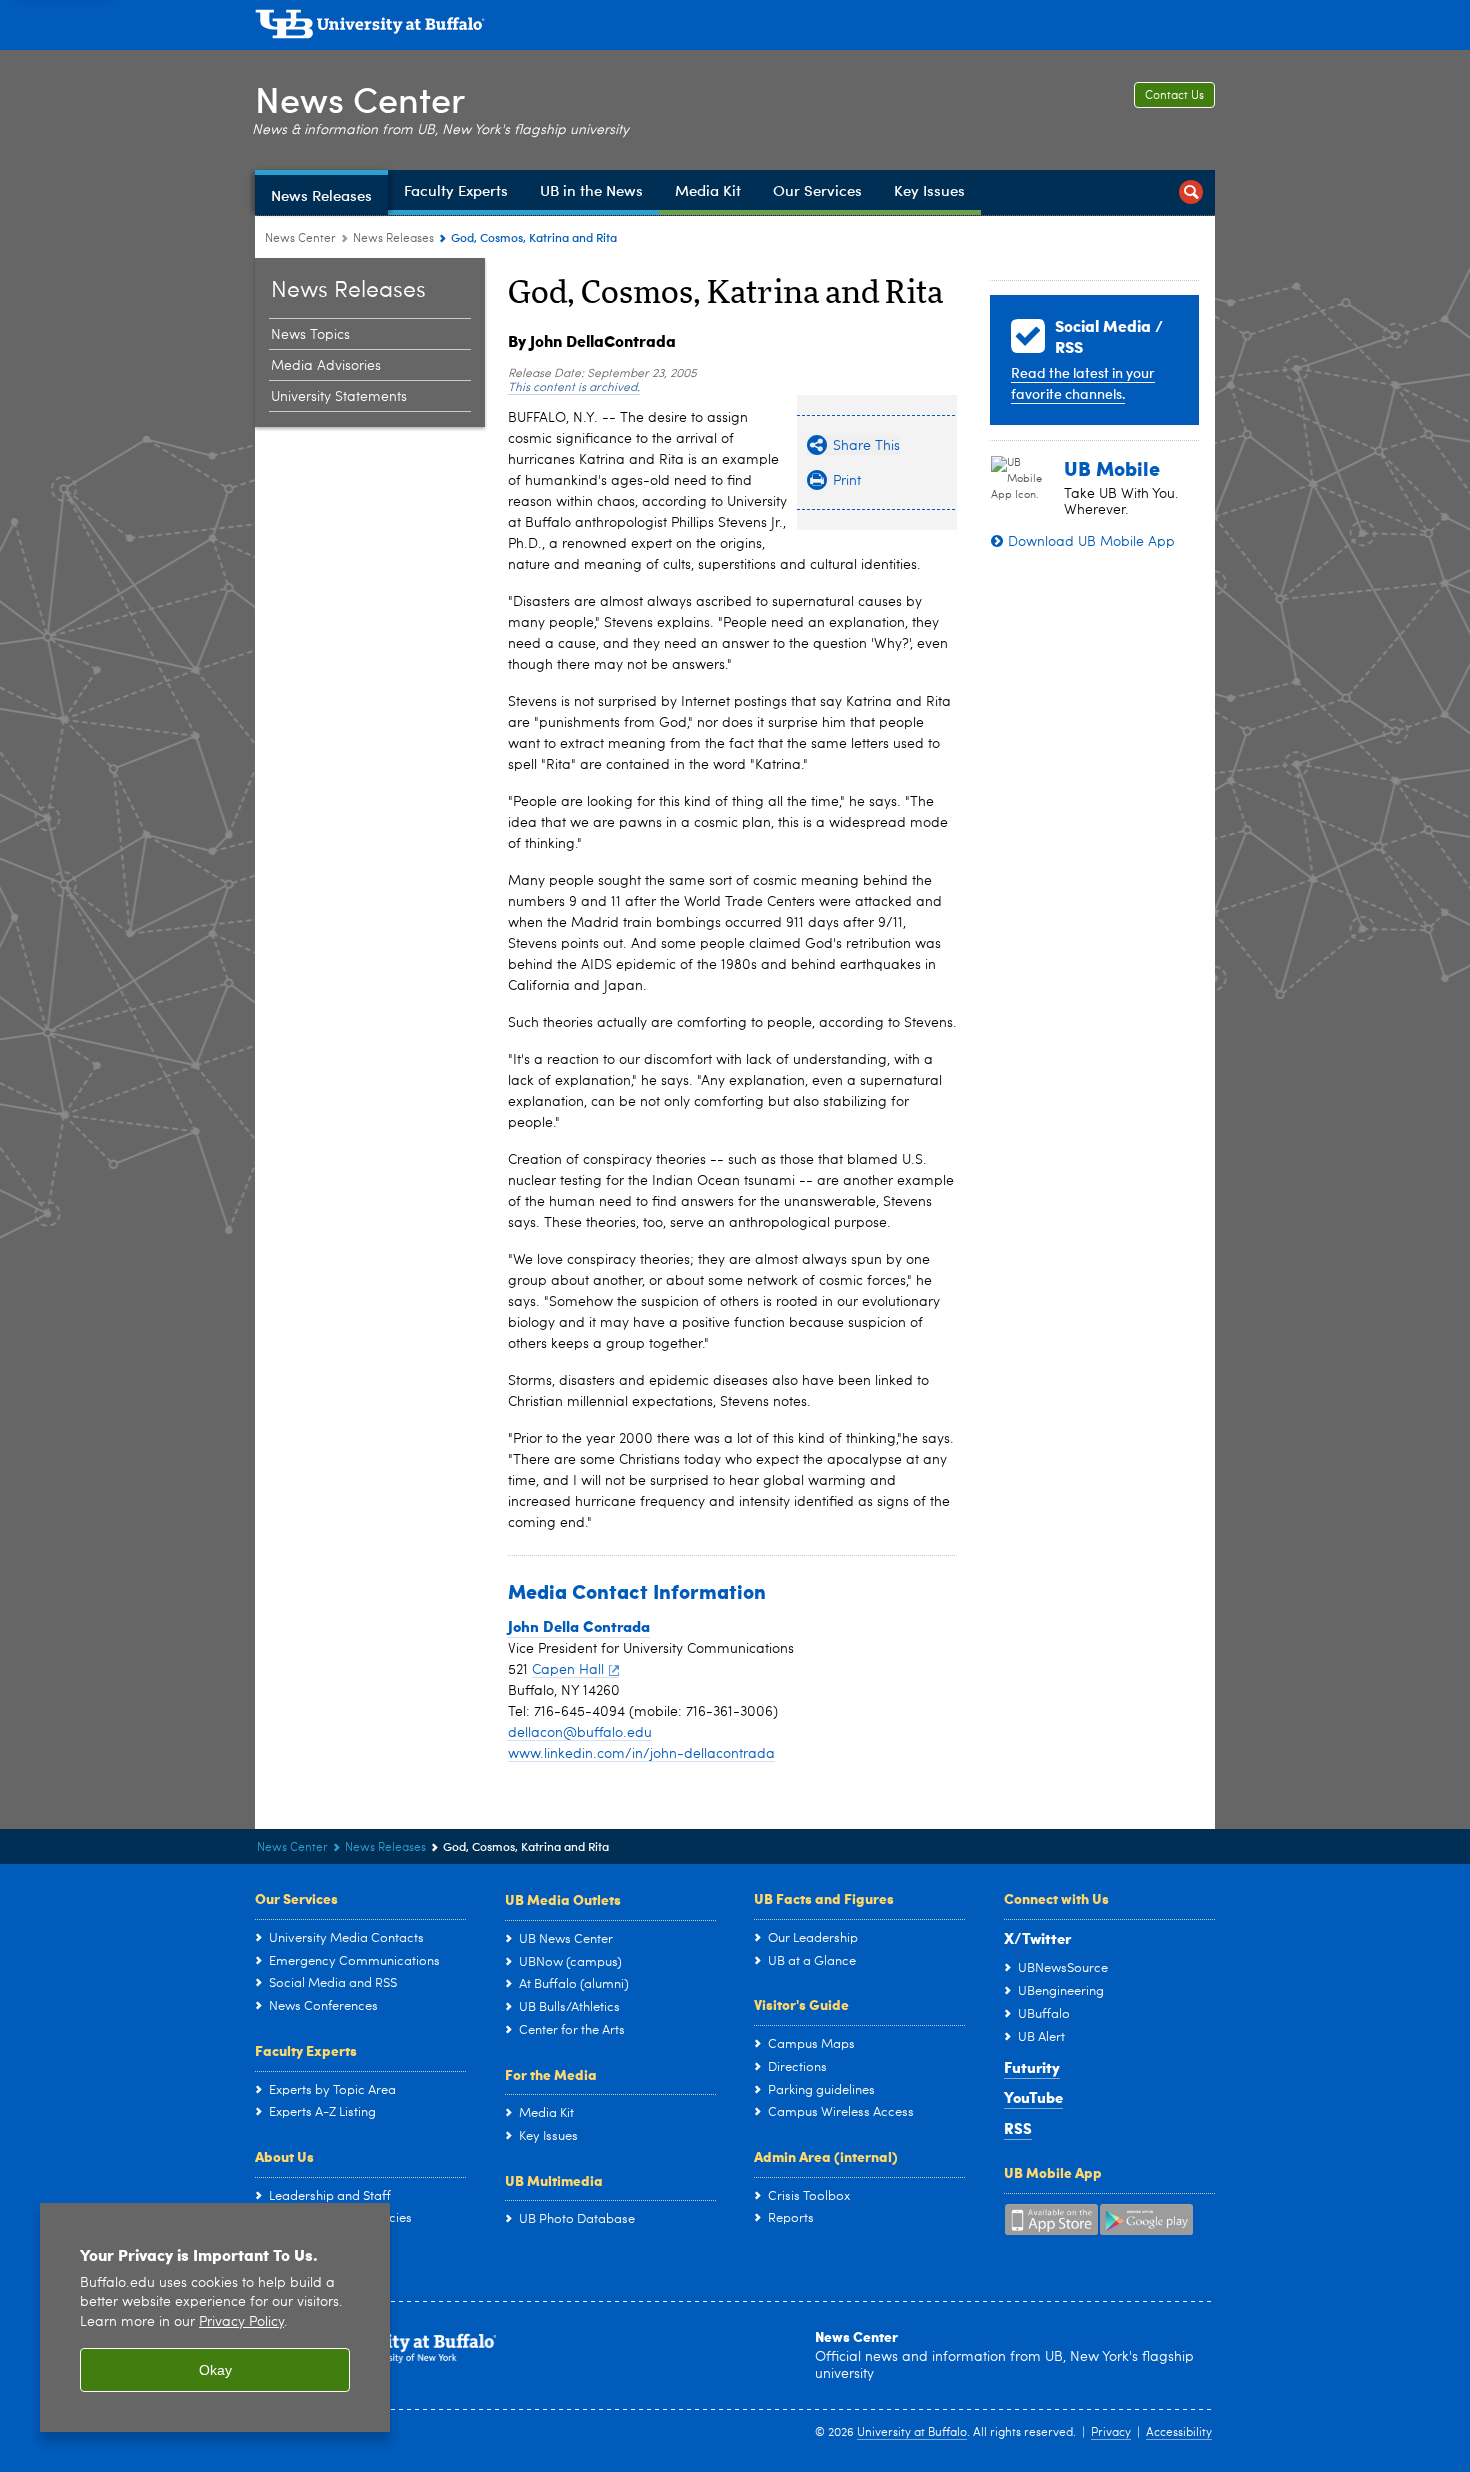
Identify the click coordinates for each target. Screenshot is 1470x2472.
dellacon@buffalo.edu (580, 1733)
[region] (215, 2317)
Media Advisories (326, 366)
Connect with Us (1056, 1898)
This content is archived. (574, 388)
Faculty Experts (306, 2050)
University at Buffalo (912, 2433)
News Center (360, 98)
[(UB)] (735, 28)
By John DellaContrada (592, 340)
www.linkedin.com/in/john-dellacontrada (641, 1754)
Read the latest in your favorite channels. (1083, 383)
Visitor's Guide (801, 2004)
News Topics (310, 335)
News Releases (393, 239)
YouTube (1033, 2097)
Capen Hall (568, 1670)
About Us (284, 2156)
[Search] (1191, 192)
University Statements (339, 397)
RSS (1018, 2128)
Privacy (1111, 2433)
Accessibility (1179, 2433)
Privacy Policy (241, 2322)
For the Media (551, 2074)
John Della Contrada (579, 1626)
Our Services (296, 1898)
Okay (215, 2370)
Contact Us (1174, 96)
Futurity (1032, 2067)
